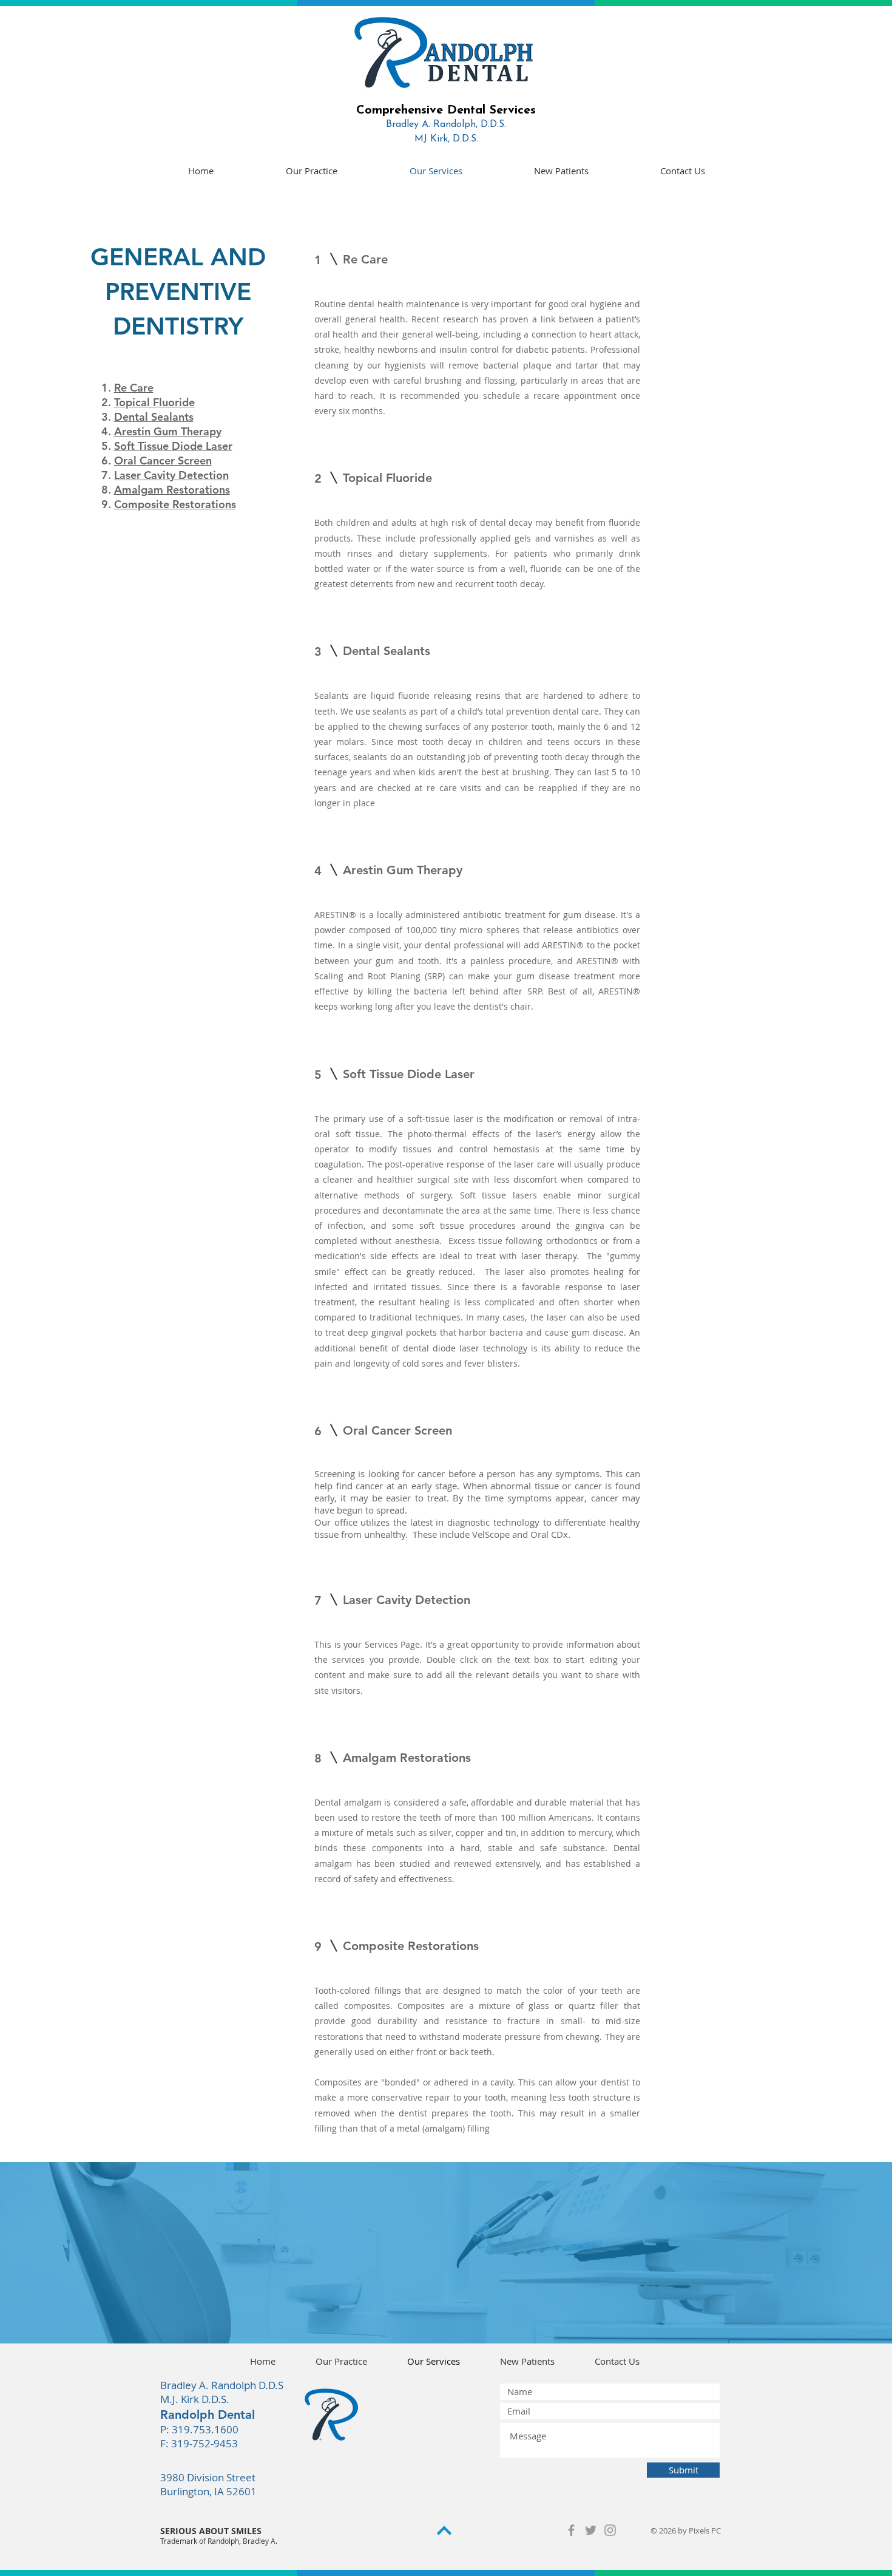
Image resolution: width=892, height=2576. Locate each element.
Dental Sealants (154, 417)
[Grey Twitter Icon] (591, 2530)
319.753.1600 (205, 2429)
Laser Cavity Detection (171, 475)
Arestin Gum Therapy (168, 431)
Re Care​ (134, 388)
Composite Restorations (175, 504)
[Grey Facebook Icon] (571, 2530)
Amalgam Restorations (172, 490)
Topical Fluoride (154, 402)
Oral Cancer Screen (163, 460)
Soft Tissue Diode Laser (173, 446)
